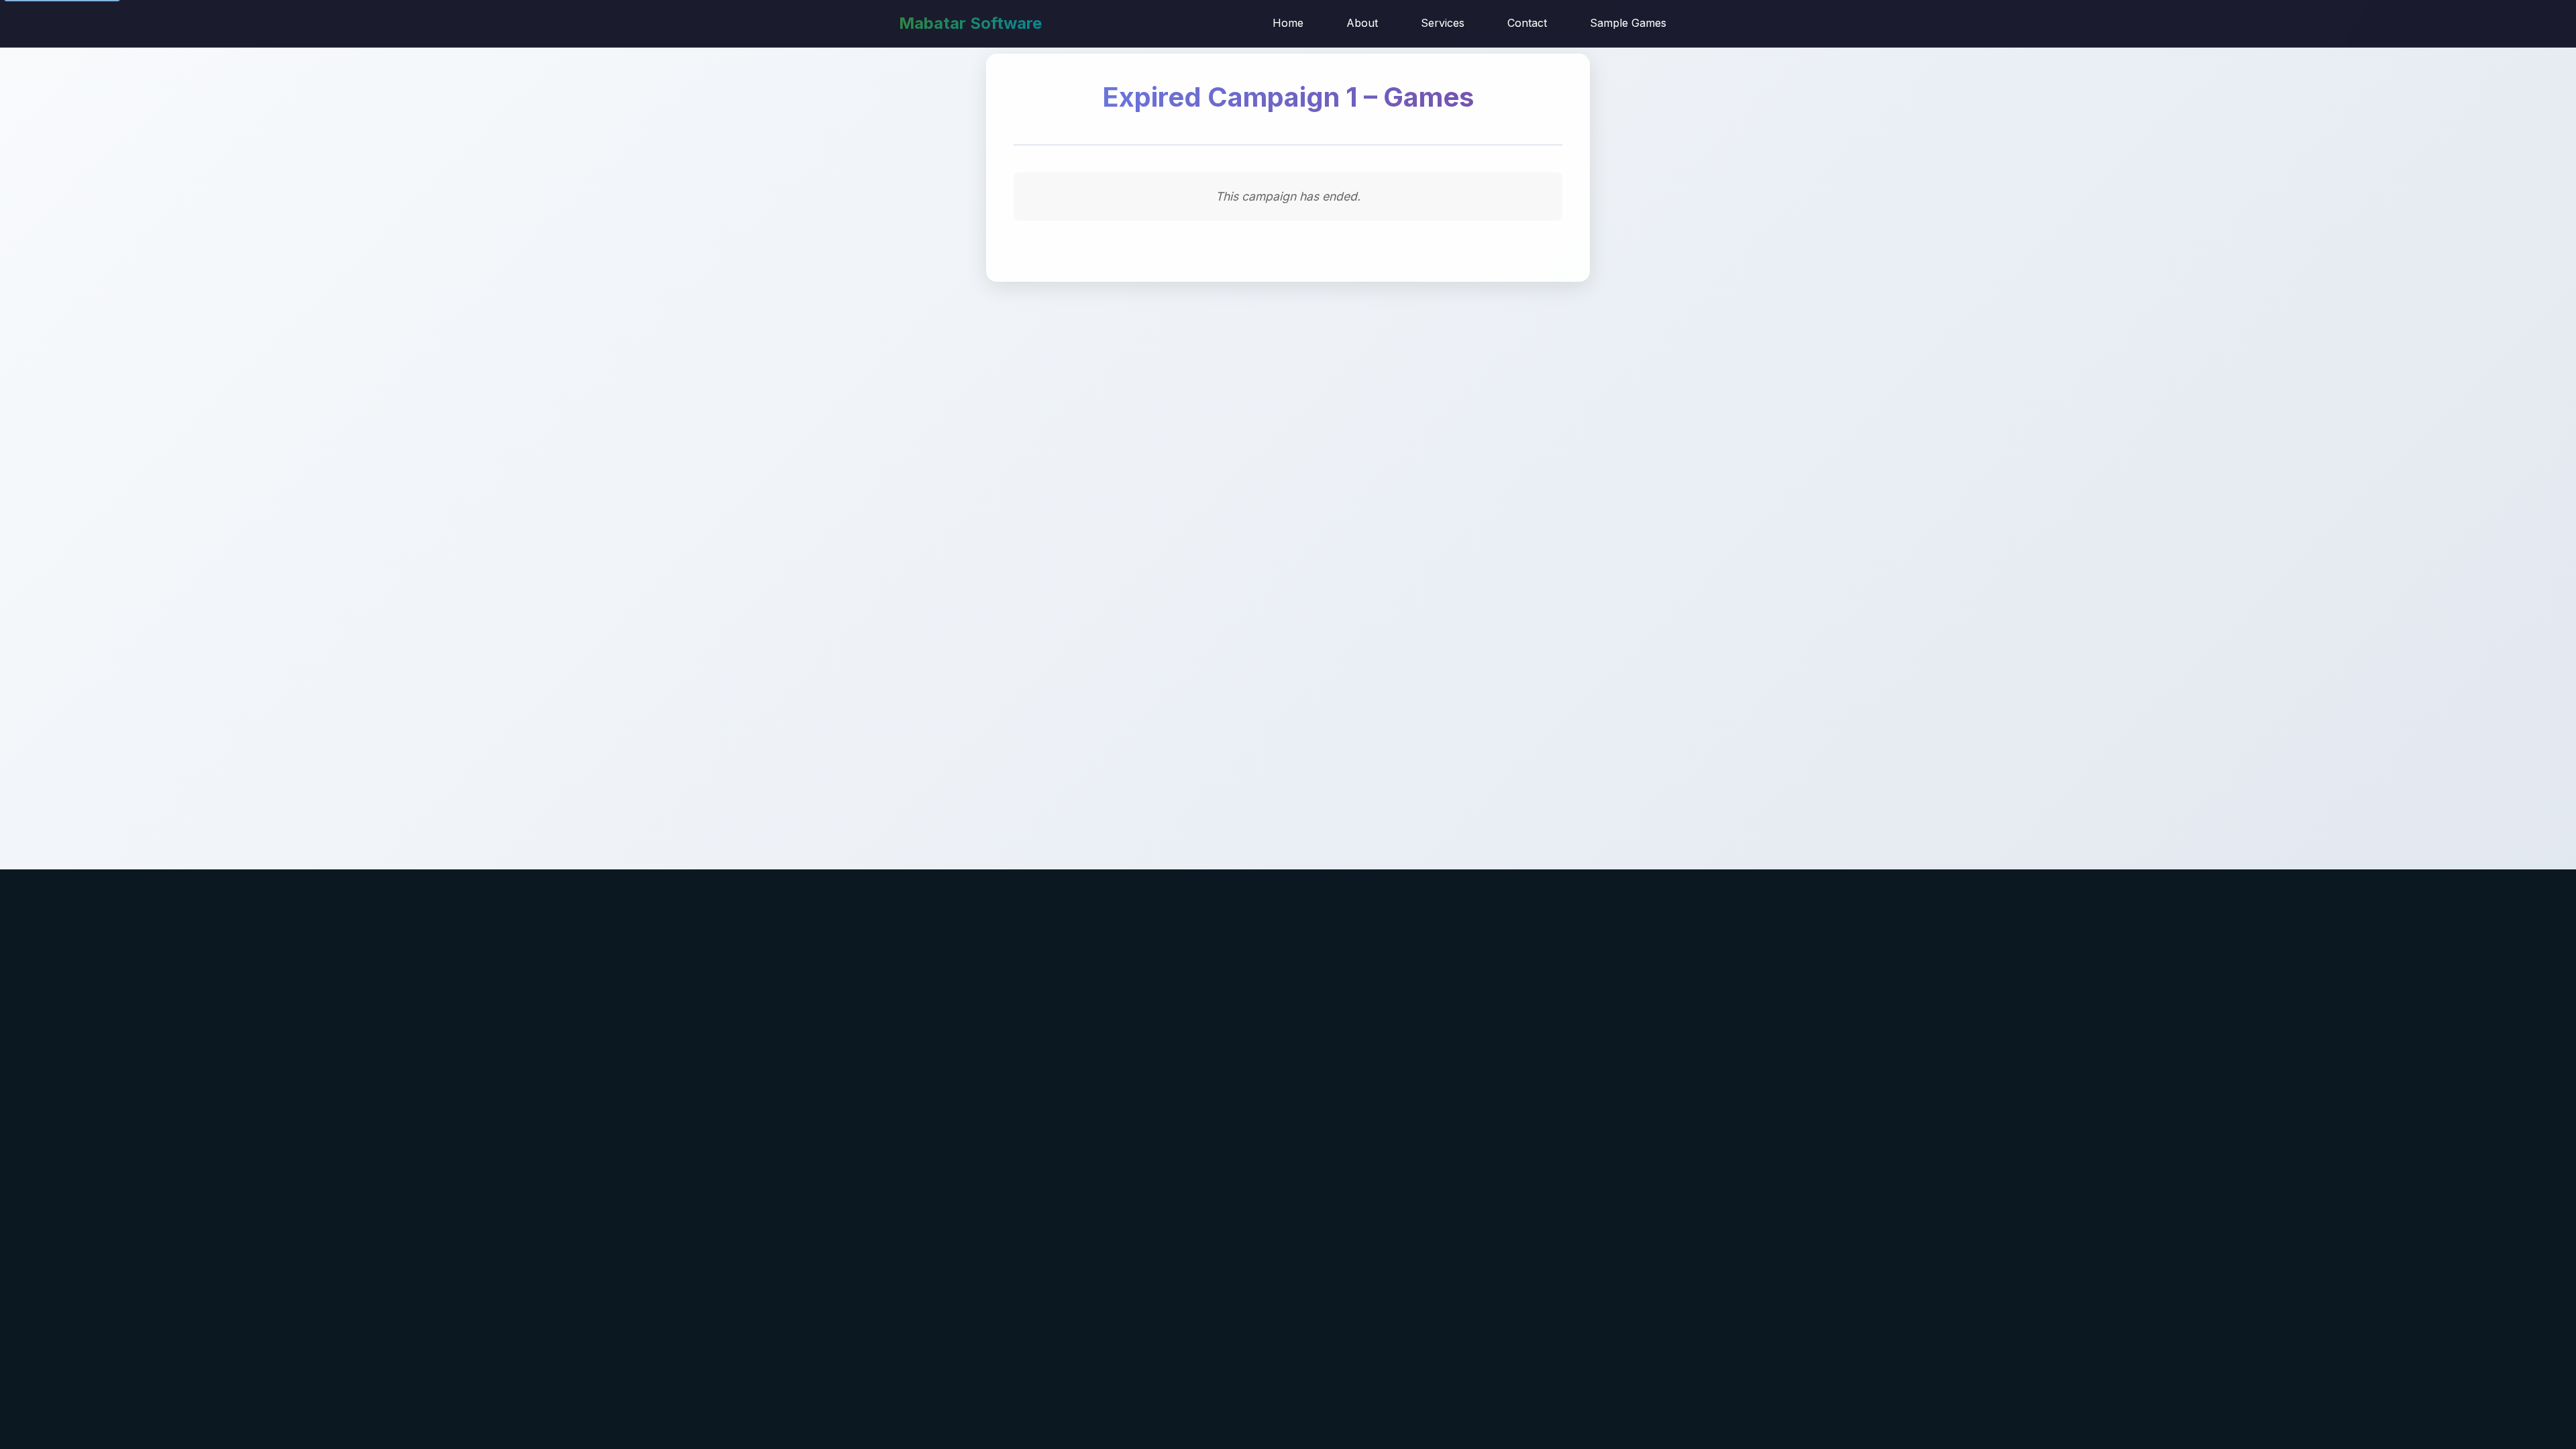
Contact (1527, 23)
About (1362, 23)
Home (1288, 23)
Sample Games (1628, 23)
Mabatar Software (970, 23)
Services (1443, 23)
